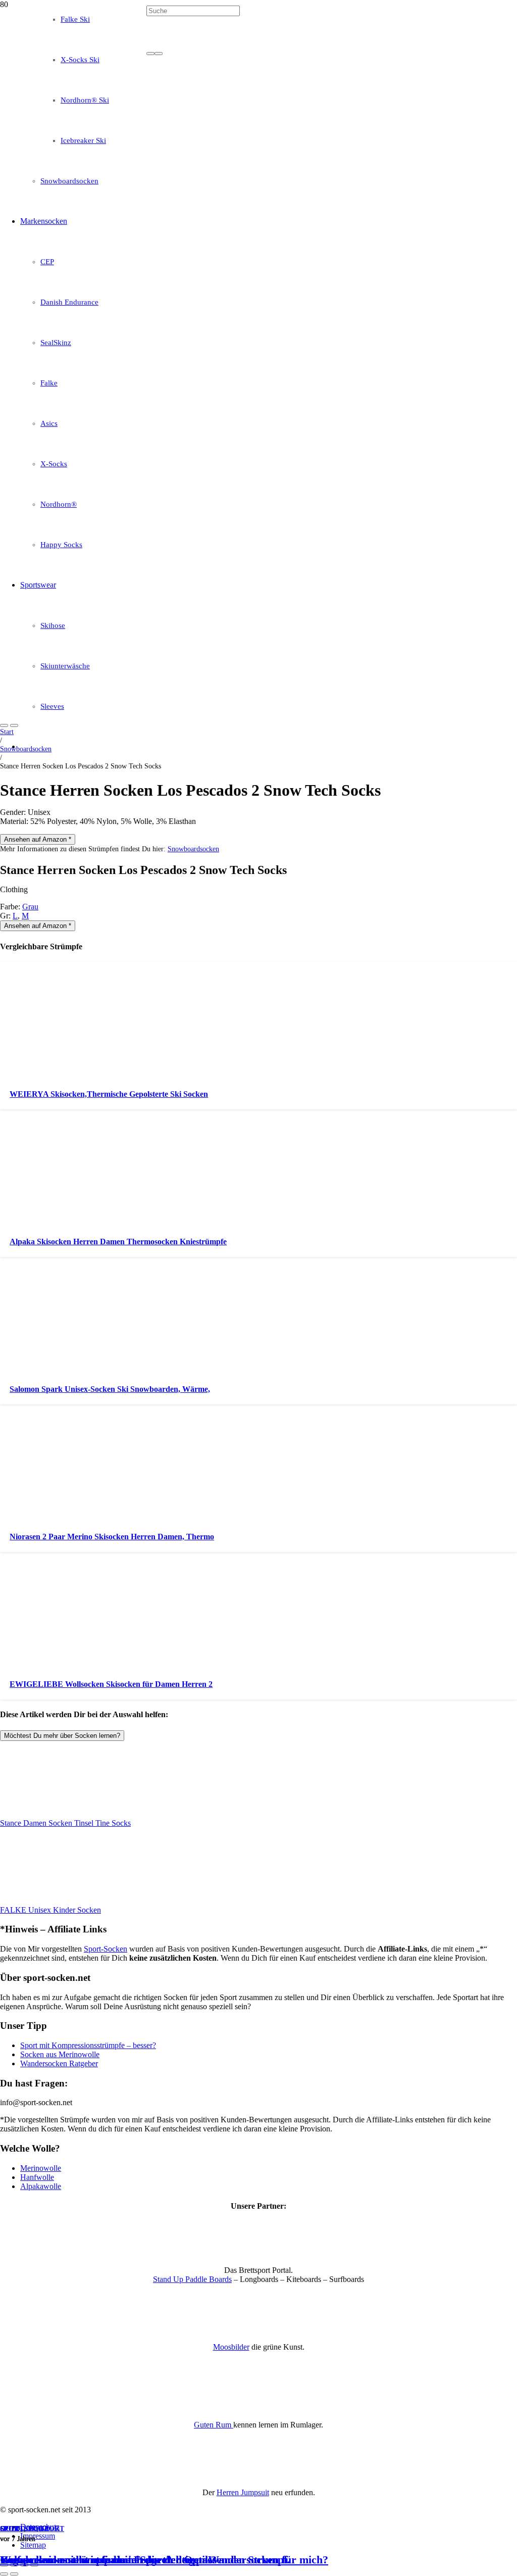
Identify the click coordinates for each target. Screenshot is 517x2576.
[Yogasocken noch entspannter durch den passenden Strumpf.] (258, 342)
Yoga (38, 2529)
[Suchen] (150, 54)
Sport (12, 2529)
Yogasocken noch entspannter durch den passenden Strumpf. (145, 2560)
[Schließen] (159, 54)
